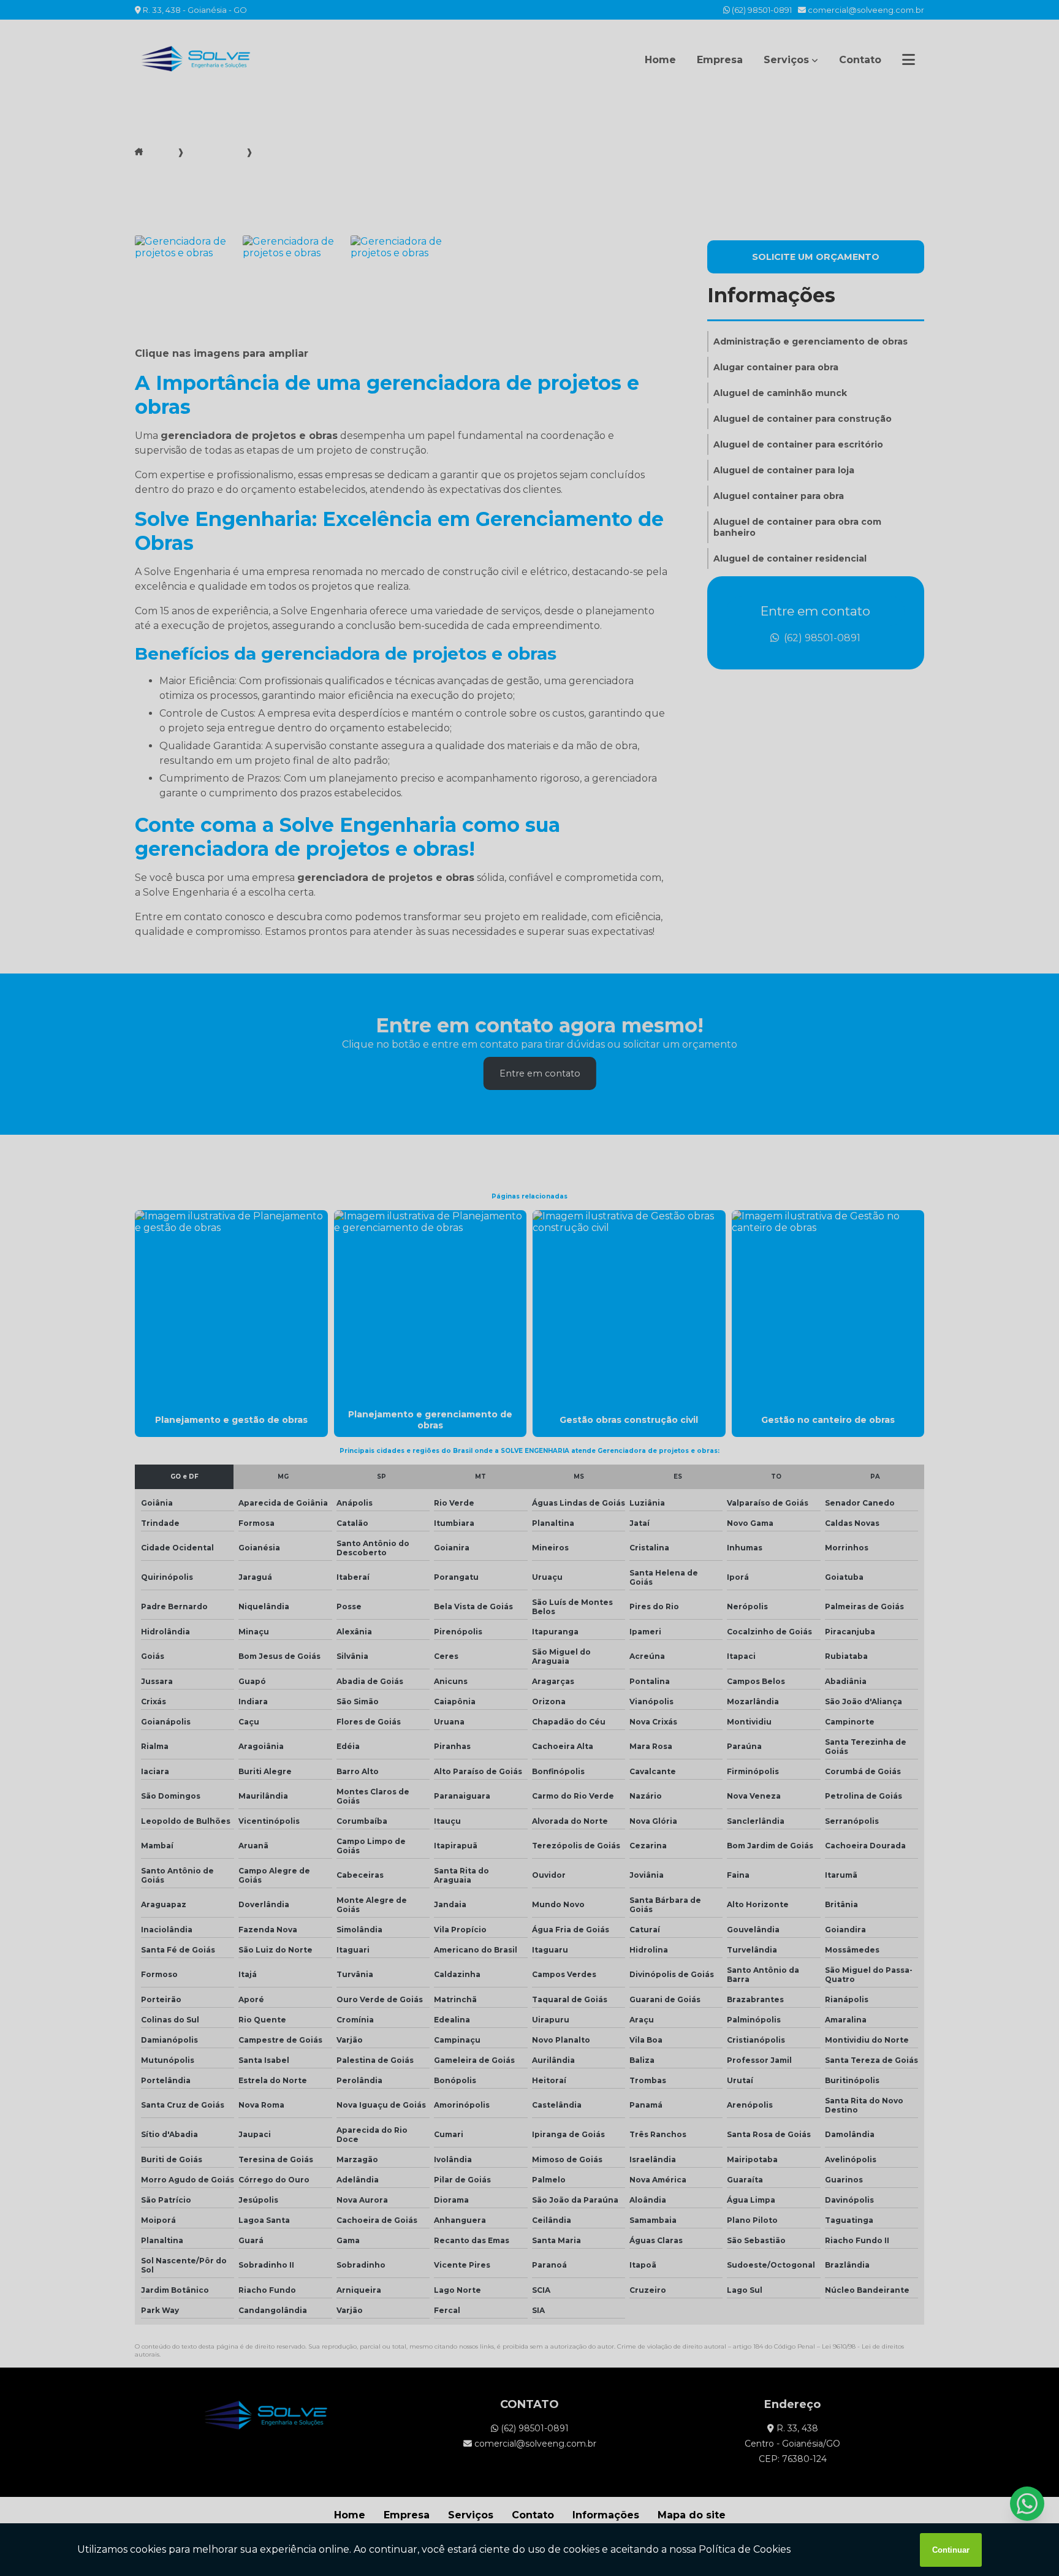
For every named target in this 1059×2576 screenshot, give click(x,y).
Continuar (951, 2550)
